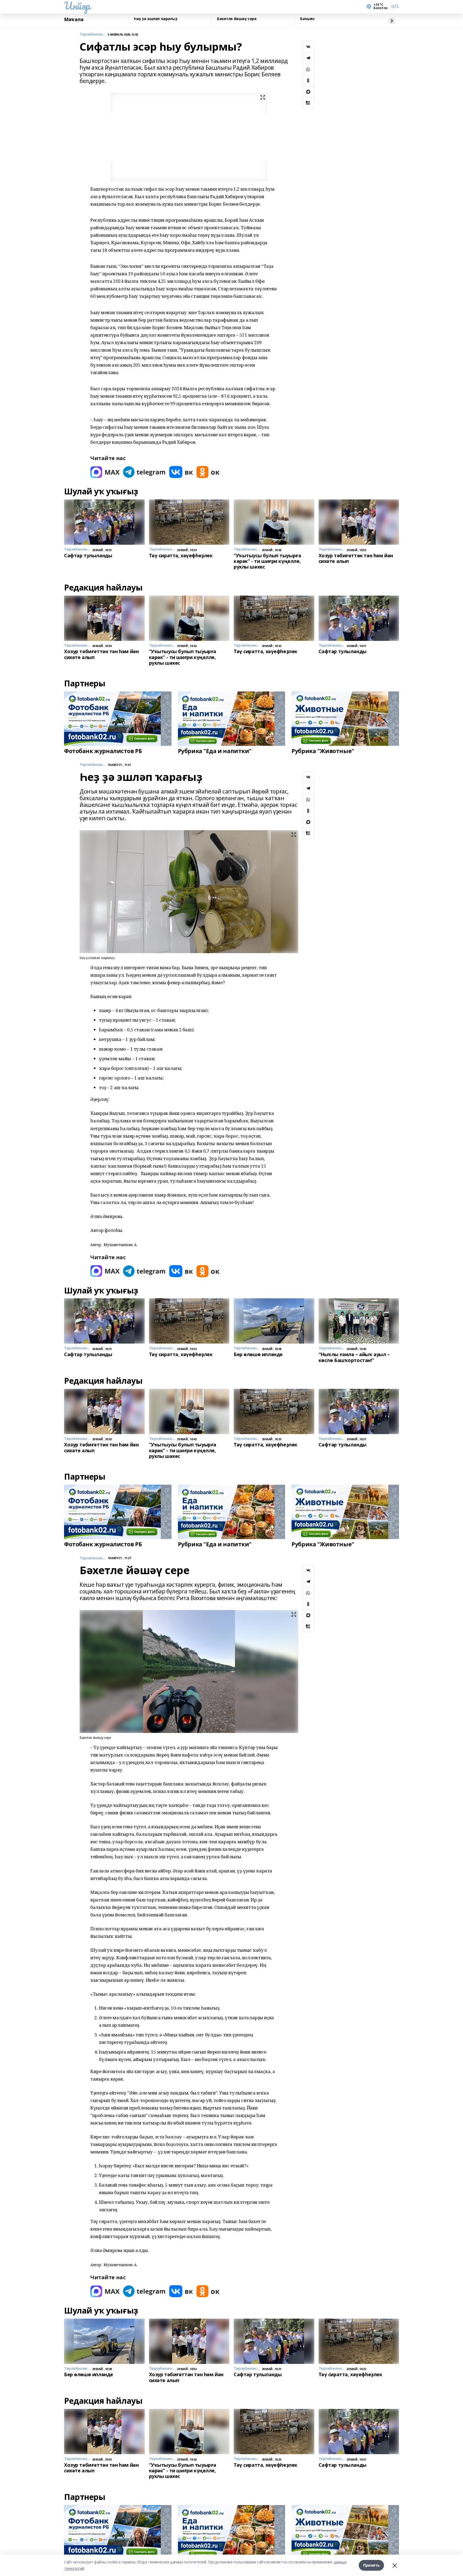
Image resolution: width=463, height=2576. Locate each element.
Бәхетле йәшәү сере (237, 19)
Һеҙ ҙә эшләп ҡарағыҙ (156, 19)
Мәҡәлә (74, 20)
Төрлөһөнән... (93, 34)
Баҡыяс (307, 19)
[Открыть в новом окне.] (105, 472)
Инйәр (77, 6)
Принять (371, 2565)
